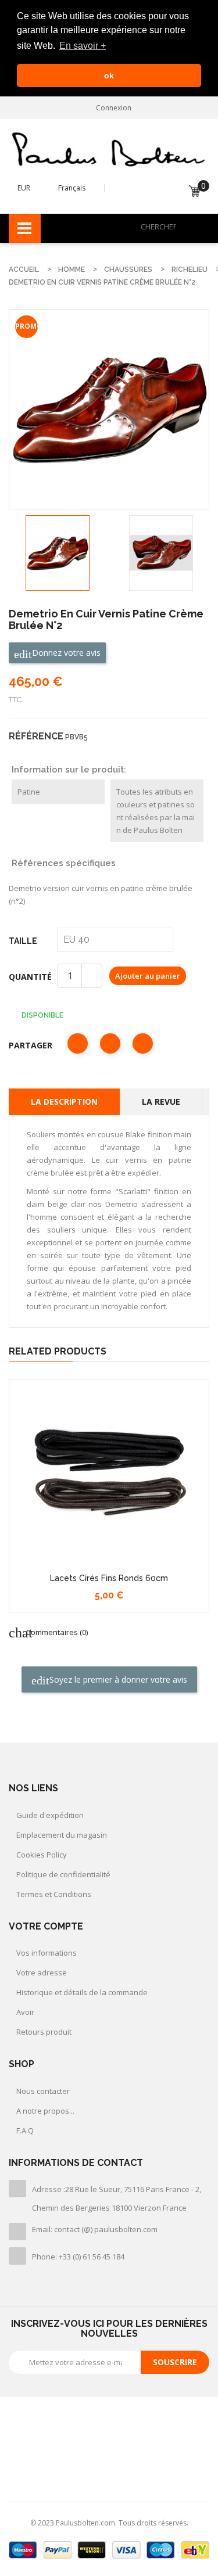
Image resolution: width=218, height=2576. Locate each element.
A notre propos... (45, 2111)
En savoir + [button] (83, 46)
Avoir (25, 2012)
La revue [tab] (161, 1102)
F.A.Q (25, 2131)
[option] (58, 553)
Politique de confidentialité (63, 1874)
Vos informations (47, 1953)
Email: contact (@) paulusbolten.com (95, 2229)
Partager (78, 1043)
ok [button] (109, 76)
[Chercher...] (198, 227)
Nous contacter (43, 2091)
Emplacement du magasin (62, 1835)
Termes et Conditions (54, 1894)
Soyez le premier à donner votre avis (117, 1679)
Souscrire (175, 2362)
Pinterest (143, 1043)
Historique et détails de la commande (82, 1992)
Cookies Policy (42, 1855)
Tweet (110, 1043)
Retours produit (44, 2032)
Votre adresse (42, 1973)
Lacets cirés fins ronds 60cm (109, 1578)
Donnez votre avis (65, 653)
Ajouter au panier (148, 976)
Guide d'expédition (50, 1815)
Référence (36, 736)
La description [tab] (64, 1102)
